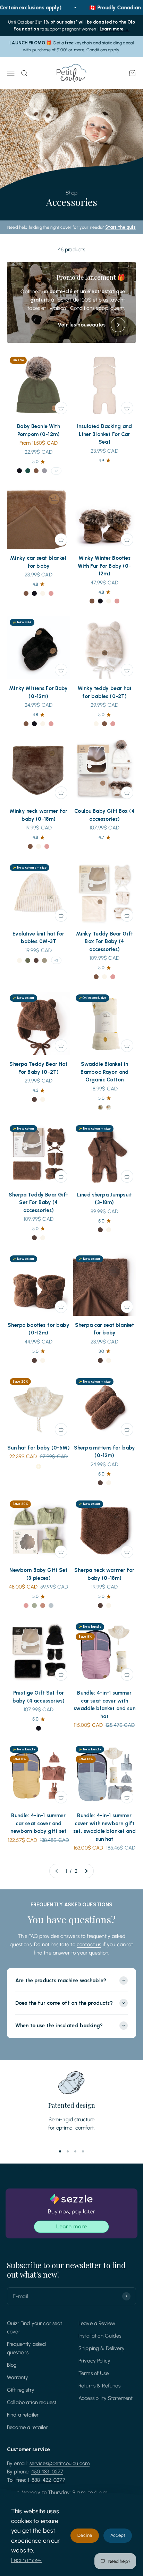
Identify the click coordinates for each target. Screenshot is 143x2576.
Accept (118, 2535)
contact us (89, 1944)
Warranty (18, 2377)
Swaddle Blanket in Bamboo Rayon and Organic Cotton (104, 1072)
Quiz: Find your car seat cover (35, 2327)
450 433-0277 (47, 2472)
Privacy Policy (94, 2361)
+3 (56, 960)
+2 (56, 471)
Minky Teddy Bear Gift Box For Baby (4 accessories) (104, 942)
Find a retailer (23, 2415)
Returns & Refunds (100, 2386)
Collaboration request (32, 2402)
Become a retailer (27, 2427)
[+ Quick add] (61, 408)
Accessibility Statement (106, 2398)
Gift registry (21, 2390)
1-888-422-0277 (47, 2480)
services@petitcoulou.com (60, 2463)
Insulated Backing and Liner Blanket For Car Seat (104, 434)
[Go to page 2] (86, 1871)
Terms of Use (94, 2373)
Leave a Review (97, 2323)
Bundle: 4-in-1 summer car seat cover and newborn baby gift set (38, 1823)
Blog (12, 2365)
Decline (85, 2535)
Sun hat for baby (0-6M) (38, 1448)
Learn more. (27, 2560)
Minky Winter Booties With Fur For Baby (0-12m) (104, 566)
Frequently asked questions (26, 2348)
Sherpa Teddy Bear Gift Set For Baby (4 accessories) (38, 1203)
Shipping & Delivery (102, 2348)
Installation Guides (100, 2336)
